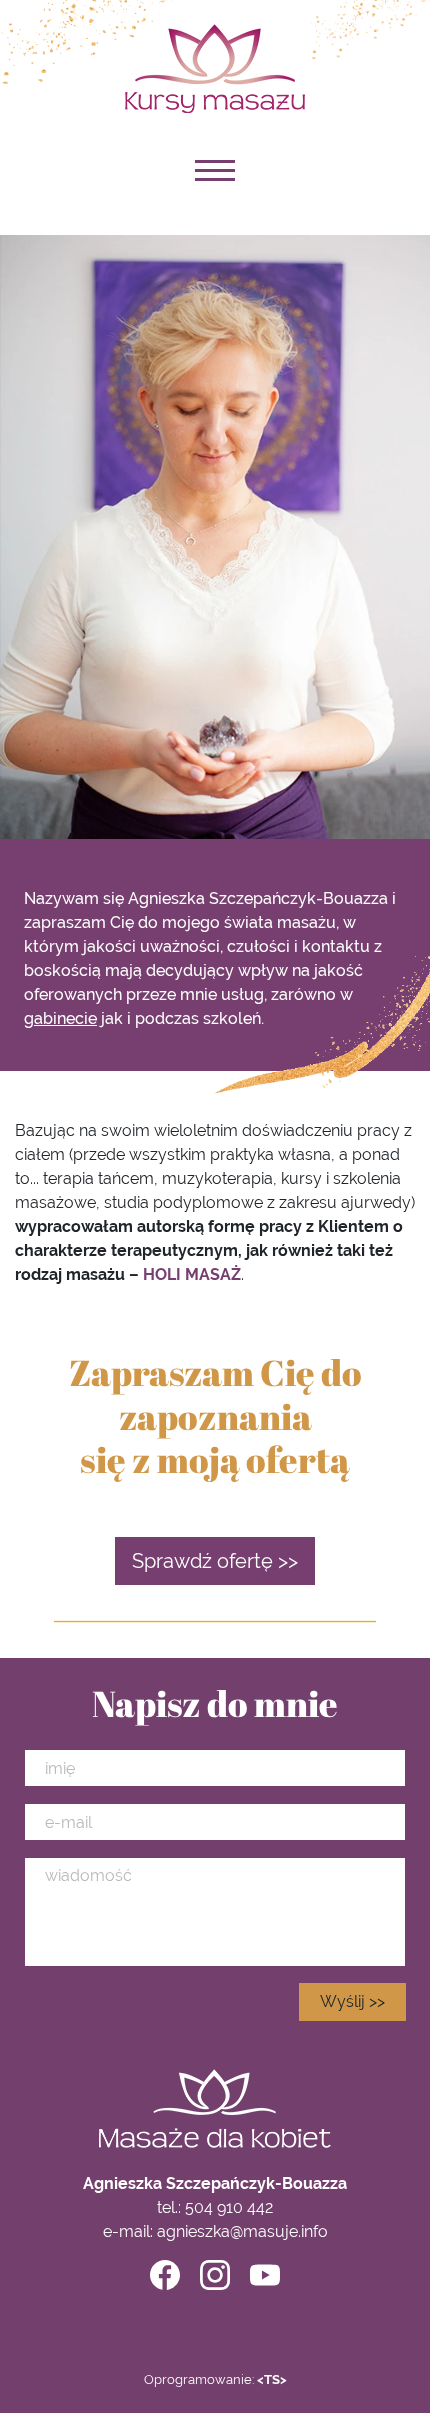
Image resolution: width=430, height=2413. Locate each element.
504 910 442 (229, 2207)
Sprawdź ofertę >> (215, 1561)
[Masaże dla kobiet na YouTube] (265, 2275)
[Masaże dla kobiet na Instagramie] (215, 2275)
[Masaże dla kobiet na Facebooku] (165, 2275)
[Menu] (215, 174)
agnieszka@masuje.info (242, 2231)
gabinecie (60, 1018)
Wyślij (352, 2001)
